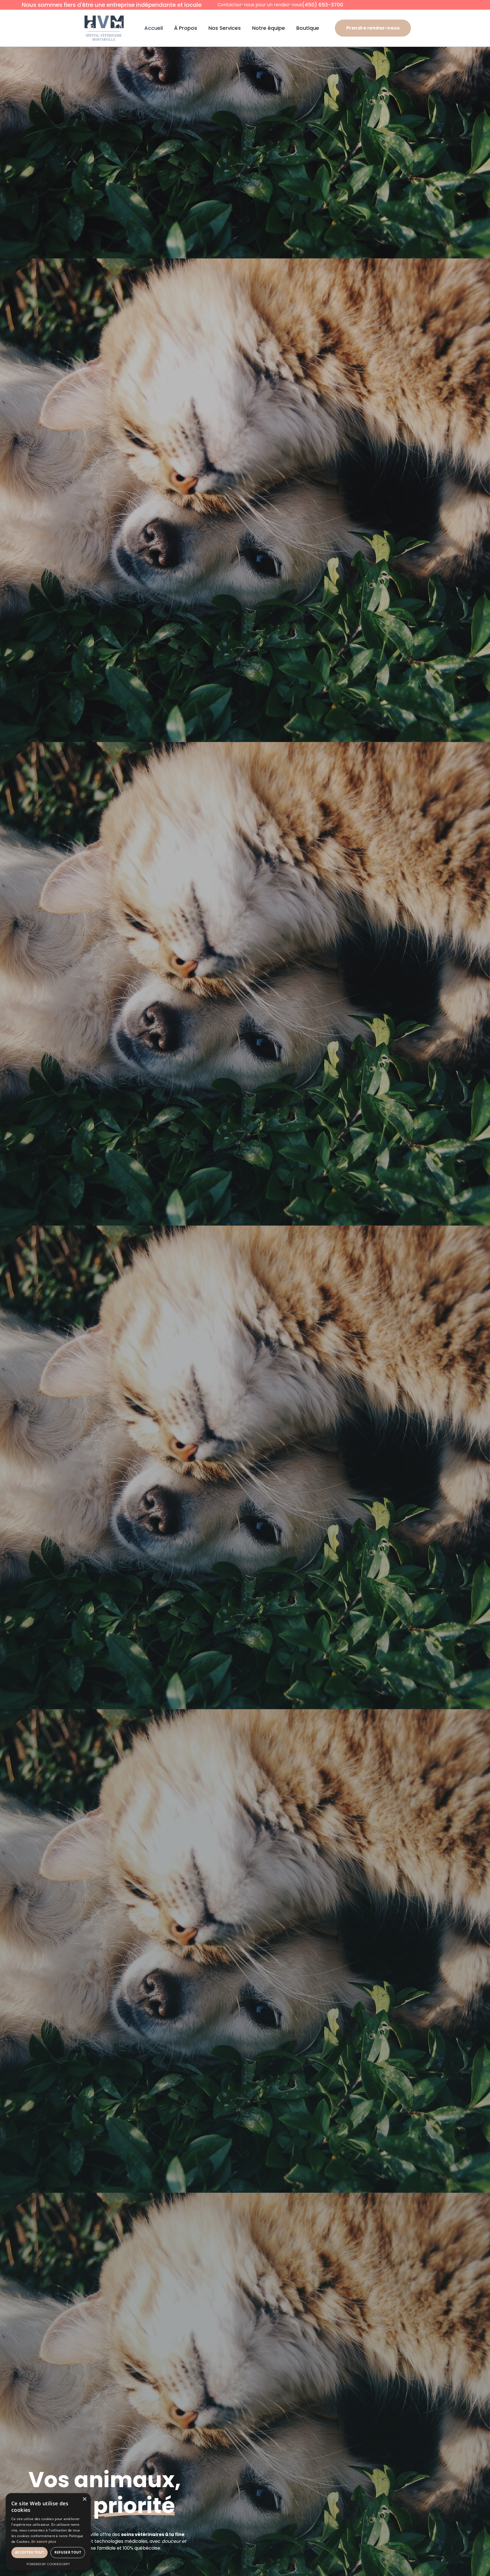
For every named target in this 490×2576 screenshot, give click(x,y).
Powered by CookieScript (48, 2564)
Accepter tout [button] (29, 2552)
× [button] (84, 2499)
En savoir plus (44, 2542)
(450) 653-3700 (323, 5)
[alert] (48, 2532)
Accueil (154, 28)
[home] (104, 28)
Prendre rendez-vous (373, 28)
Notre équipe (269, 28)
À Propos (186, 28)
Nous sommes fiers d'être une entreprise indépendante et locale (112, 5)
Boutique (308, 28)
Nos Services (225, 28)
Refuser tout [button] (68, 2552)
